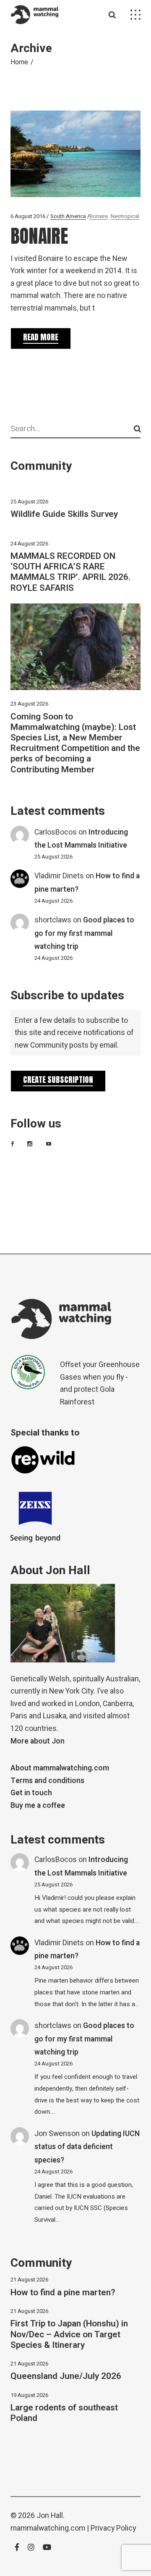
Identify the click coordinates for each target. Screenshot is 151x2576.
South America (68, 216)
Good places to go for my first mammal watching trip (84, 933)
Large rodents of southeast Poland (64, 2413)
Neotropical (125, 216)
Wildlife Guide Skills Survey (64, 514)
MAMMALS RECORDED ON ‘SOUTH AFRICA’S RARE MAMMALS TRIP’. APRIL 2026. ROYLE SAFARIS (70, 572)
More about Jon (38, 1741)
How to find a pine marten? (63, 2293)
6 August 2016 (28, 216)
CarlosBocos (56, 832)
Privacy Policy (113, 2528)
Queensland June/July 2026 (66, 2376)
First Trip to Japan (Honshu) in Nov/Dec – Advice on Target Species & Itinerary (69, 2334)
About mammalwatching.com (60, 1768)
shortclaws (53, 920)
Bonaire (99, 216)
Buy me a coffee (38, 1806)
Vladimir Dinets (59, 876)
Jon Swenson (57, 2134)
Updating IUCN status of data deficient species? (87, 2147)
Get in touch (31, 1793)
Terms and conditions (47, 1781)
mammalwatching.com (48, 2528)
